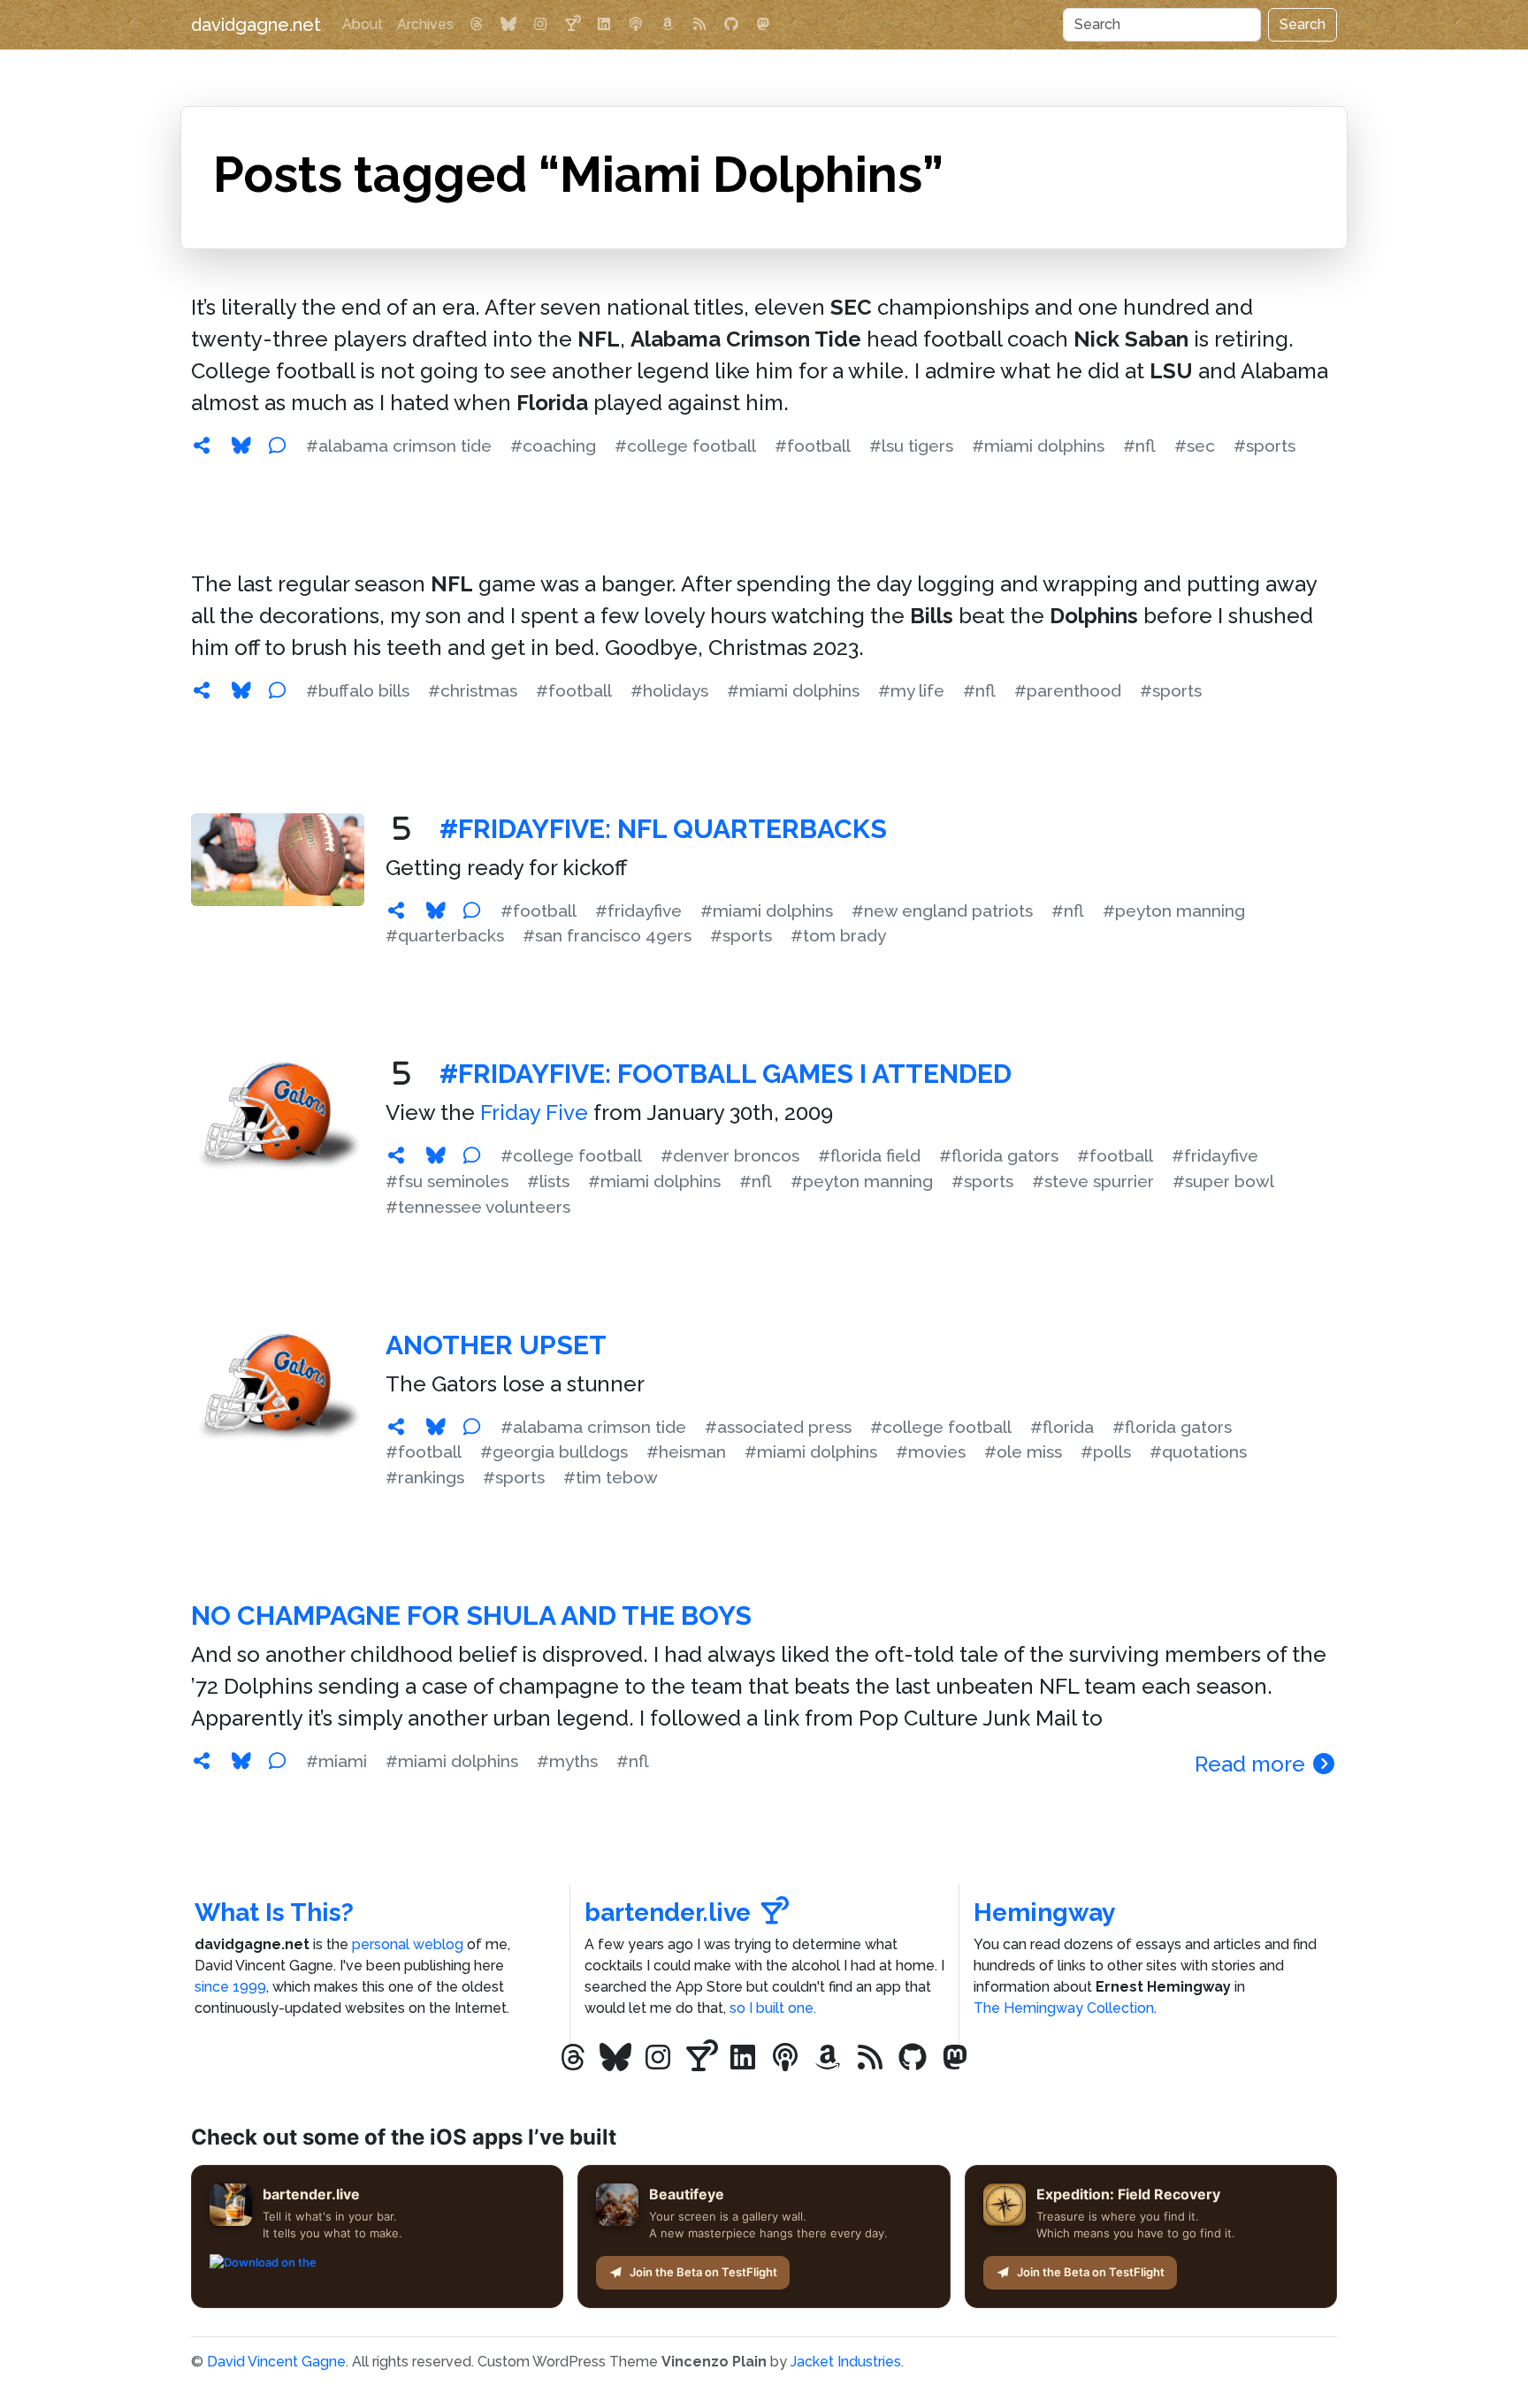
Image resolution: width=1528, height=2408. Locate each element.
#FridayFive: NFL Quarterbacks (663, 829)
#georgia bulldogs (554, 1452)
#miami (336, 1761)
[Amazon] (668, 25)
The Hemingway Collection (1064, 2008)
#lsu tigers (911, 446)
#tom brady (838, 935)
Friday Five (534, 1113)
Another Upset (496, 1345)
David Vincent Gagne (276, 2362)
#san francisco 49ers (607, 935)
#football (813, 446)
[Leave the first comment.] (277, 446)
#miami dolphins (1038, 446)
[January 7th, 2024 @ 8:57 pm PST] (202, 690)
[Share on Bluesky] (241, 446)
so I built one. (773, 2008)
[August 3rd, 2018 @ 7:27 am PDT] (396, 911)
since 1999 (230, 1987)
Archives (425, 24)
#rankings (425, 1477)
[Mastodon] (763, 25)
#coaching (553, 446)
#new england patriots (942, 911)
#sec (1195, 446)
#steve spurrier (1093, 1181)
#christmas (473, 690)
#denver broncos (730, 1155)
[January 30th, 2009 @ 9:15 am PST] (396, 1155)
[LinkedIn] (604, 25)
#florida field (869, 1155)
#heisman (686, 1452)
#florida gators (999, 1155)
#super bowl (1223, 1181)
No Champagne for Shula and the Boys (471, 1615)
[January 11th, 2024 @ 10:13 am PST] (202, 446)
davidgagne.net (256, 25)
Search (1303, 24)
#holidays (669, 690)
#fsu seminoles (447, 1181)
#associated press (778, 1427)
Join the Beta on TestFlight (703, 2272)
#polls (1106, 1452)
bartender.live (668, 1913)
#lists (548, 1181)
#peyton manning (1174, 911)
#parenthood (1068, 690)
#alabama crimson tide (399, 446)
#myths (567, 1761)
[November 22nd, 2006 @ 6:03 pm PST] (202, 1761)
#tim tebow (611, 1477)
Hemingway (1044, 1913)
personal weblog (408, 1944)
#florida (1062, 1427)
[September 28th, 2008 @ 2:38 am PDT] (396, 1427)
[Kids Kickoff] (636, 25)
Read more (1253, 1764)
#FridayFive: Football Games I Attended (726, 1074)
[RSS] (699, 25)
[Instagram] (540, 25)
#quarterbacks (445, 935)
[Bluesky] (508, 25)
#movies (931, 1452)
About (363, 24)
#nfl (1139, 446)
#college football (685, 446)
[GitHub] (731, 25)
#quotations (1198, 1452)
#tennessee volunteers (478, 1207)
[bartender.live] (572, 25)
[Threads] (477, 25)
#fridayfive (638, 911)
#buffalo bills (358, 690)
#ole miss (1023, 1452)
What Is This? (274, 1913)
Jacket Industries (846, 2362)
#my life (911, 690)
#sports (1264, 446)
